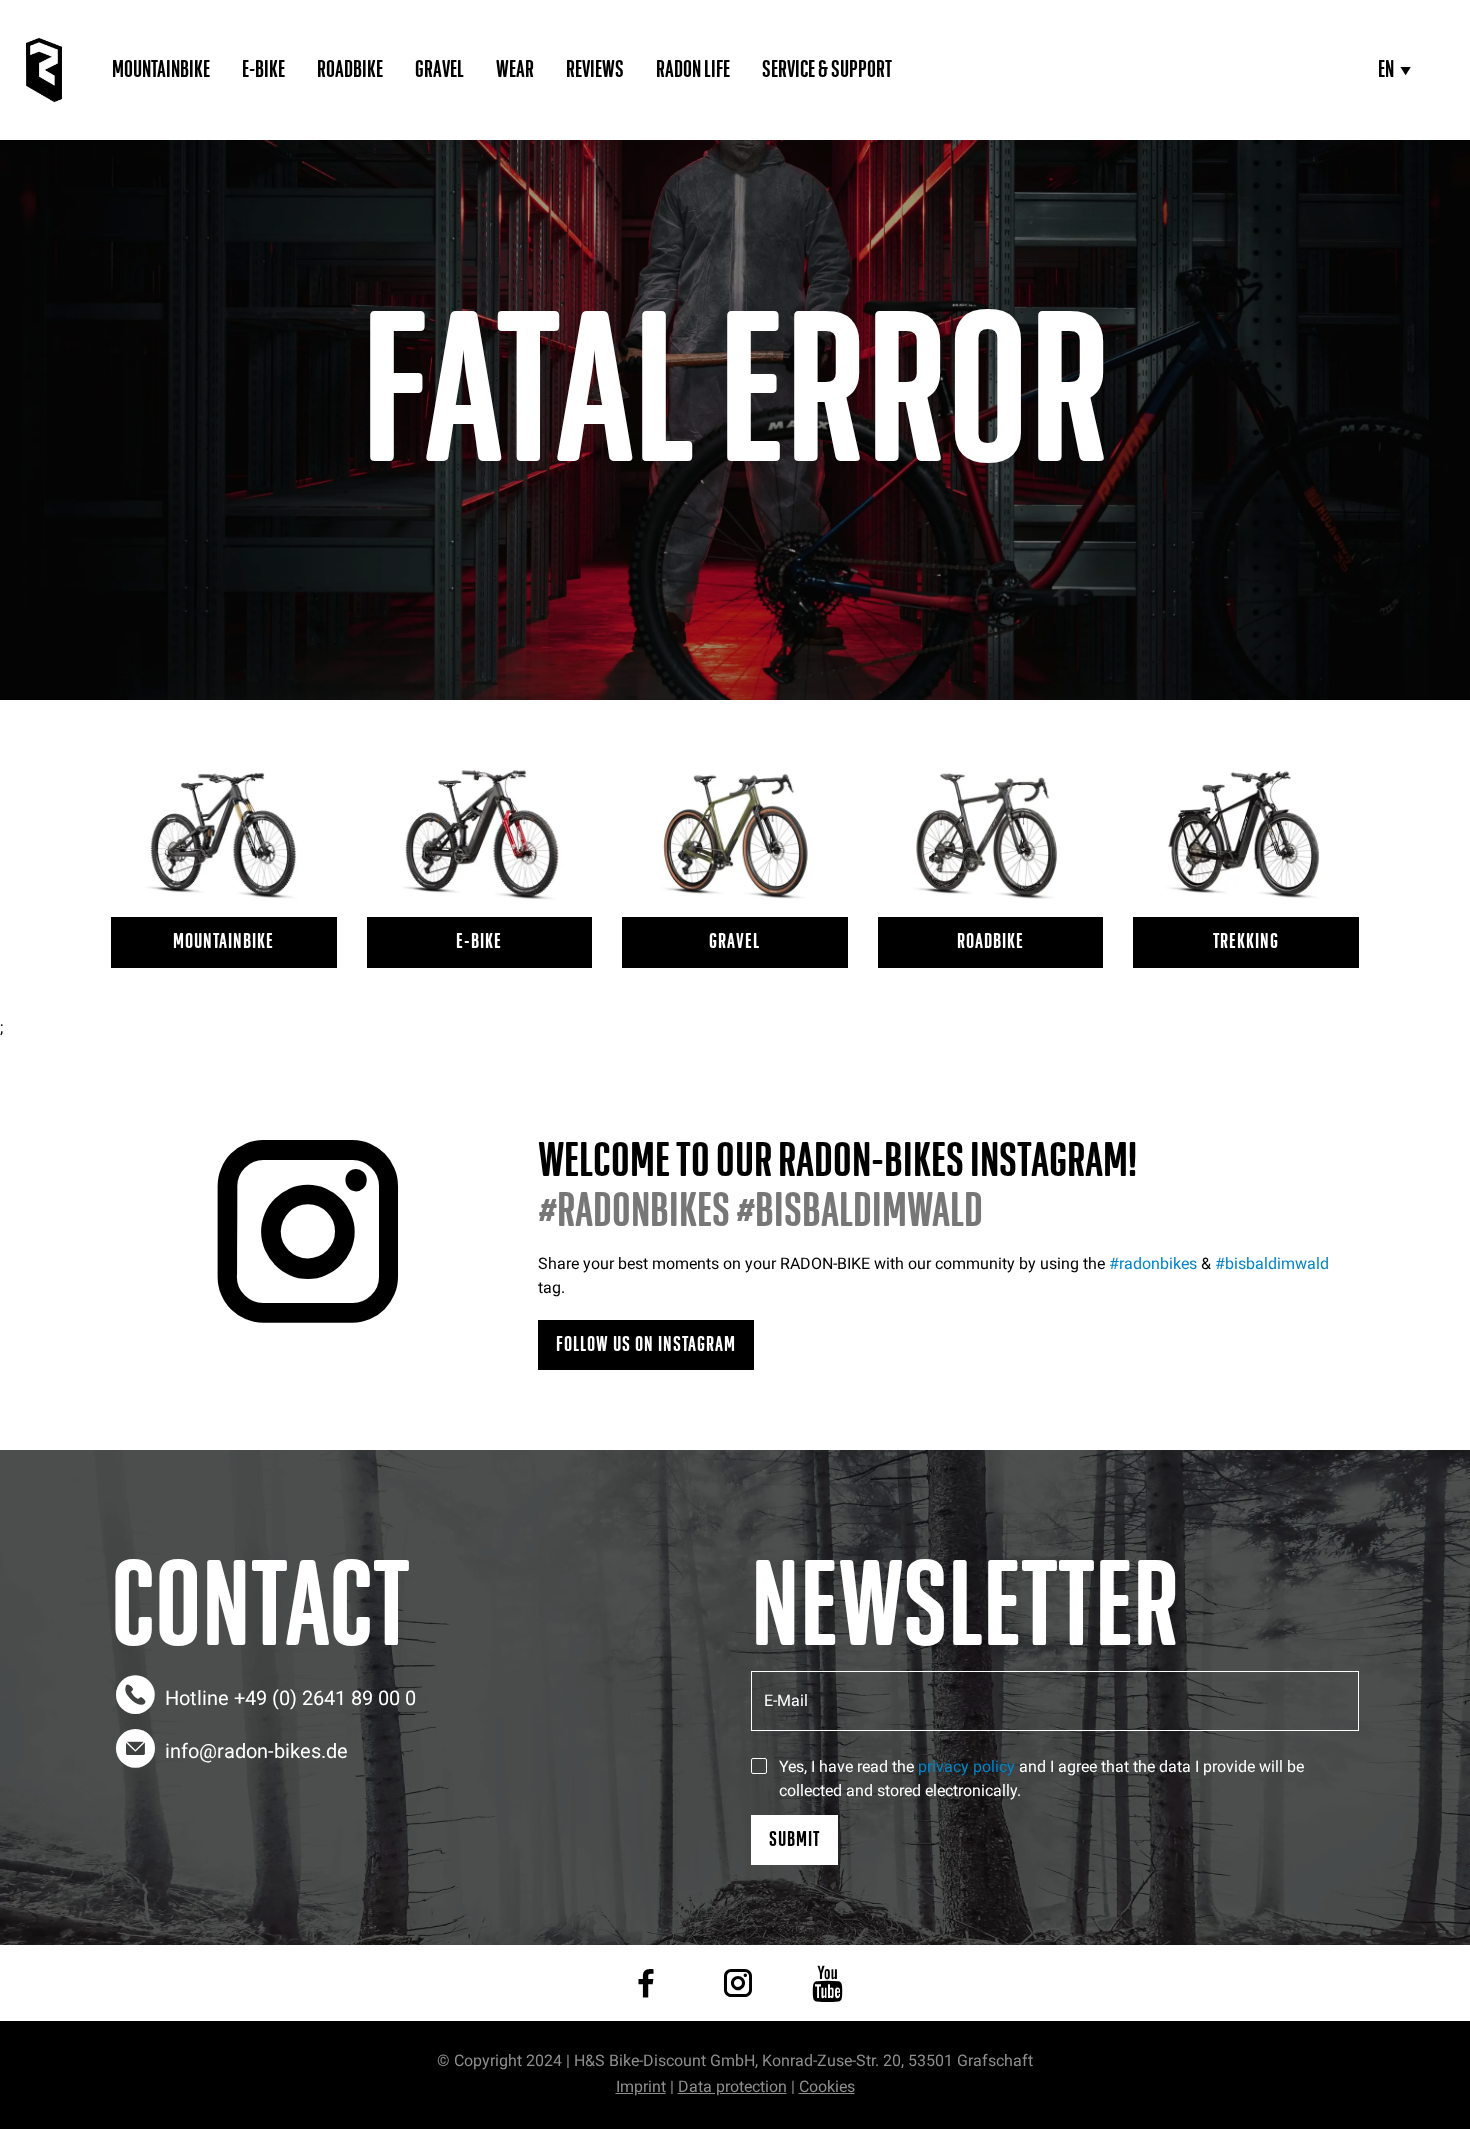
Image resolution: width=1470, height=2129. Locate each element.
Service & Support (827, 70)
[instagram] (738, 1983)
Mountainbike (161, 70)
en (1386, 70)
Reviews (595, 70)
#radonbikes (1153, 1263)
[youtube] (827, 1983)
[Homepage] (44, 70)
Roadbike (350, 70)
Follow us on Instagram (646, 1344)
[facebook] (646, 1983)
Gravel (439, 70)
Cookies (827, 2086)
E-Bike (263, 70)
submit (794, 1839)
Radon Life (693, 70)
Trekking (1246, 941)
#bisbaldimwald (1272, 1263)
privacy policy (966, 1766)
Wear (515, 70)
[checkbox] (759, 1766)
